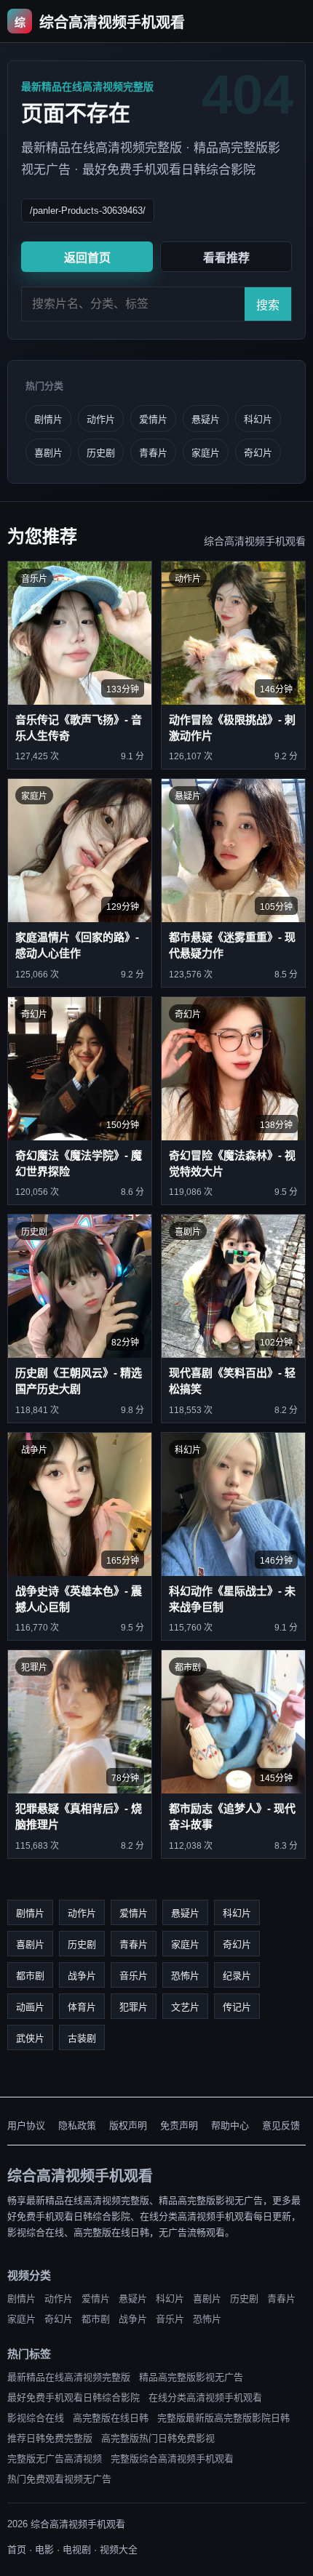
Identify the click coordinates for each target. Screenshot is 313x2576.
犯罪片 (134, 2007)
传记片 (237, 2007)
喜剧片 (48, 453)
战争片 (82, 1976)
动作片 (101, 419)
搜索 (268, 305)
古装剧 (82, 2038)
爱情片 (153, 419)
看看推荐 (226, 258)
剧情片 (48, 419)
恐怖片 (185, 1976)
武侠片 (30, 2038)
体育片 (82, 2007)
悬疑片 (206, 419)
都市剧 (30, 1976)
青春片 (153, 453)
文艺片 (185, 2007)
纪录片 (237, 1976)
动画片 (30, 2007)
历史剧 (101, 453)
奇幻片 (258, 453)
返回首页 (87, 258)
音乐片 (134, 1976)
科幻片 (258, 419)
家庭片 (206, 453)
